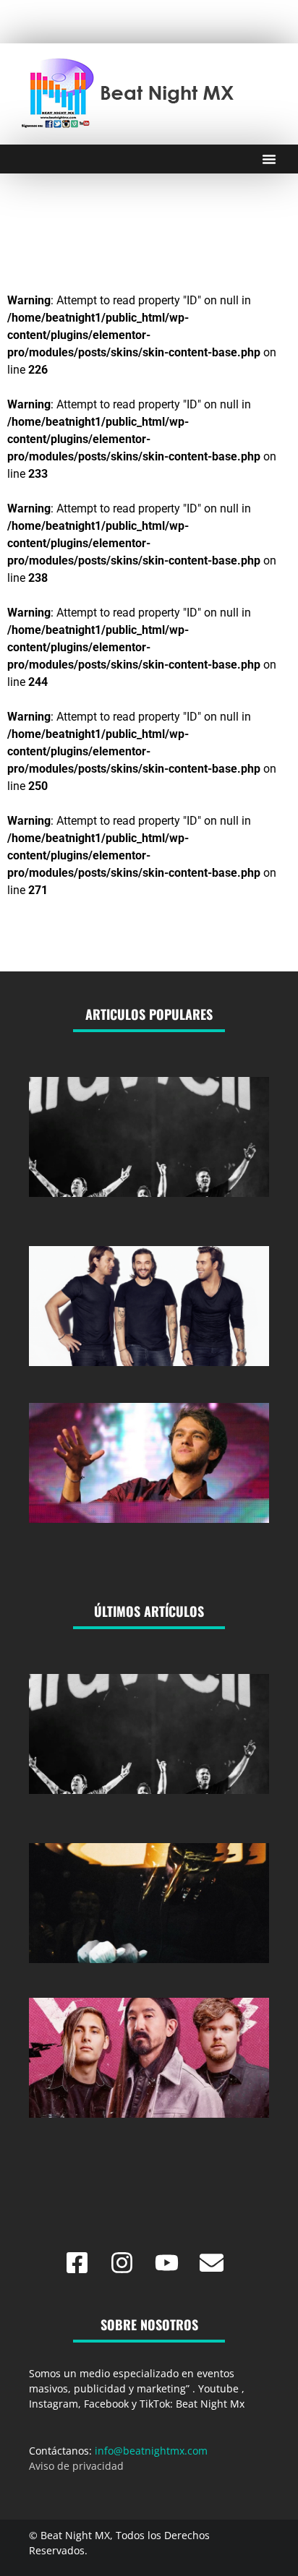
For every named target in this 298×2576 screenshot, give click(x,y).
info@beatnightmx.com (151, 2451)
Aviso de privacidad (76, 2466)
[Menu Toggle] (269, 159)
